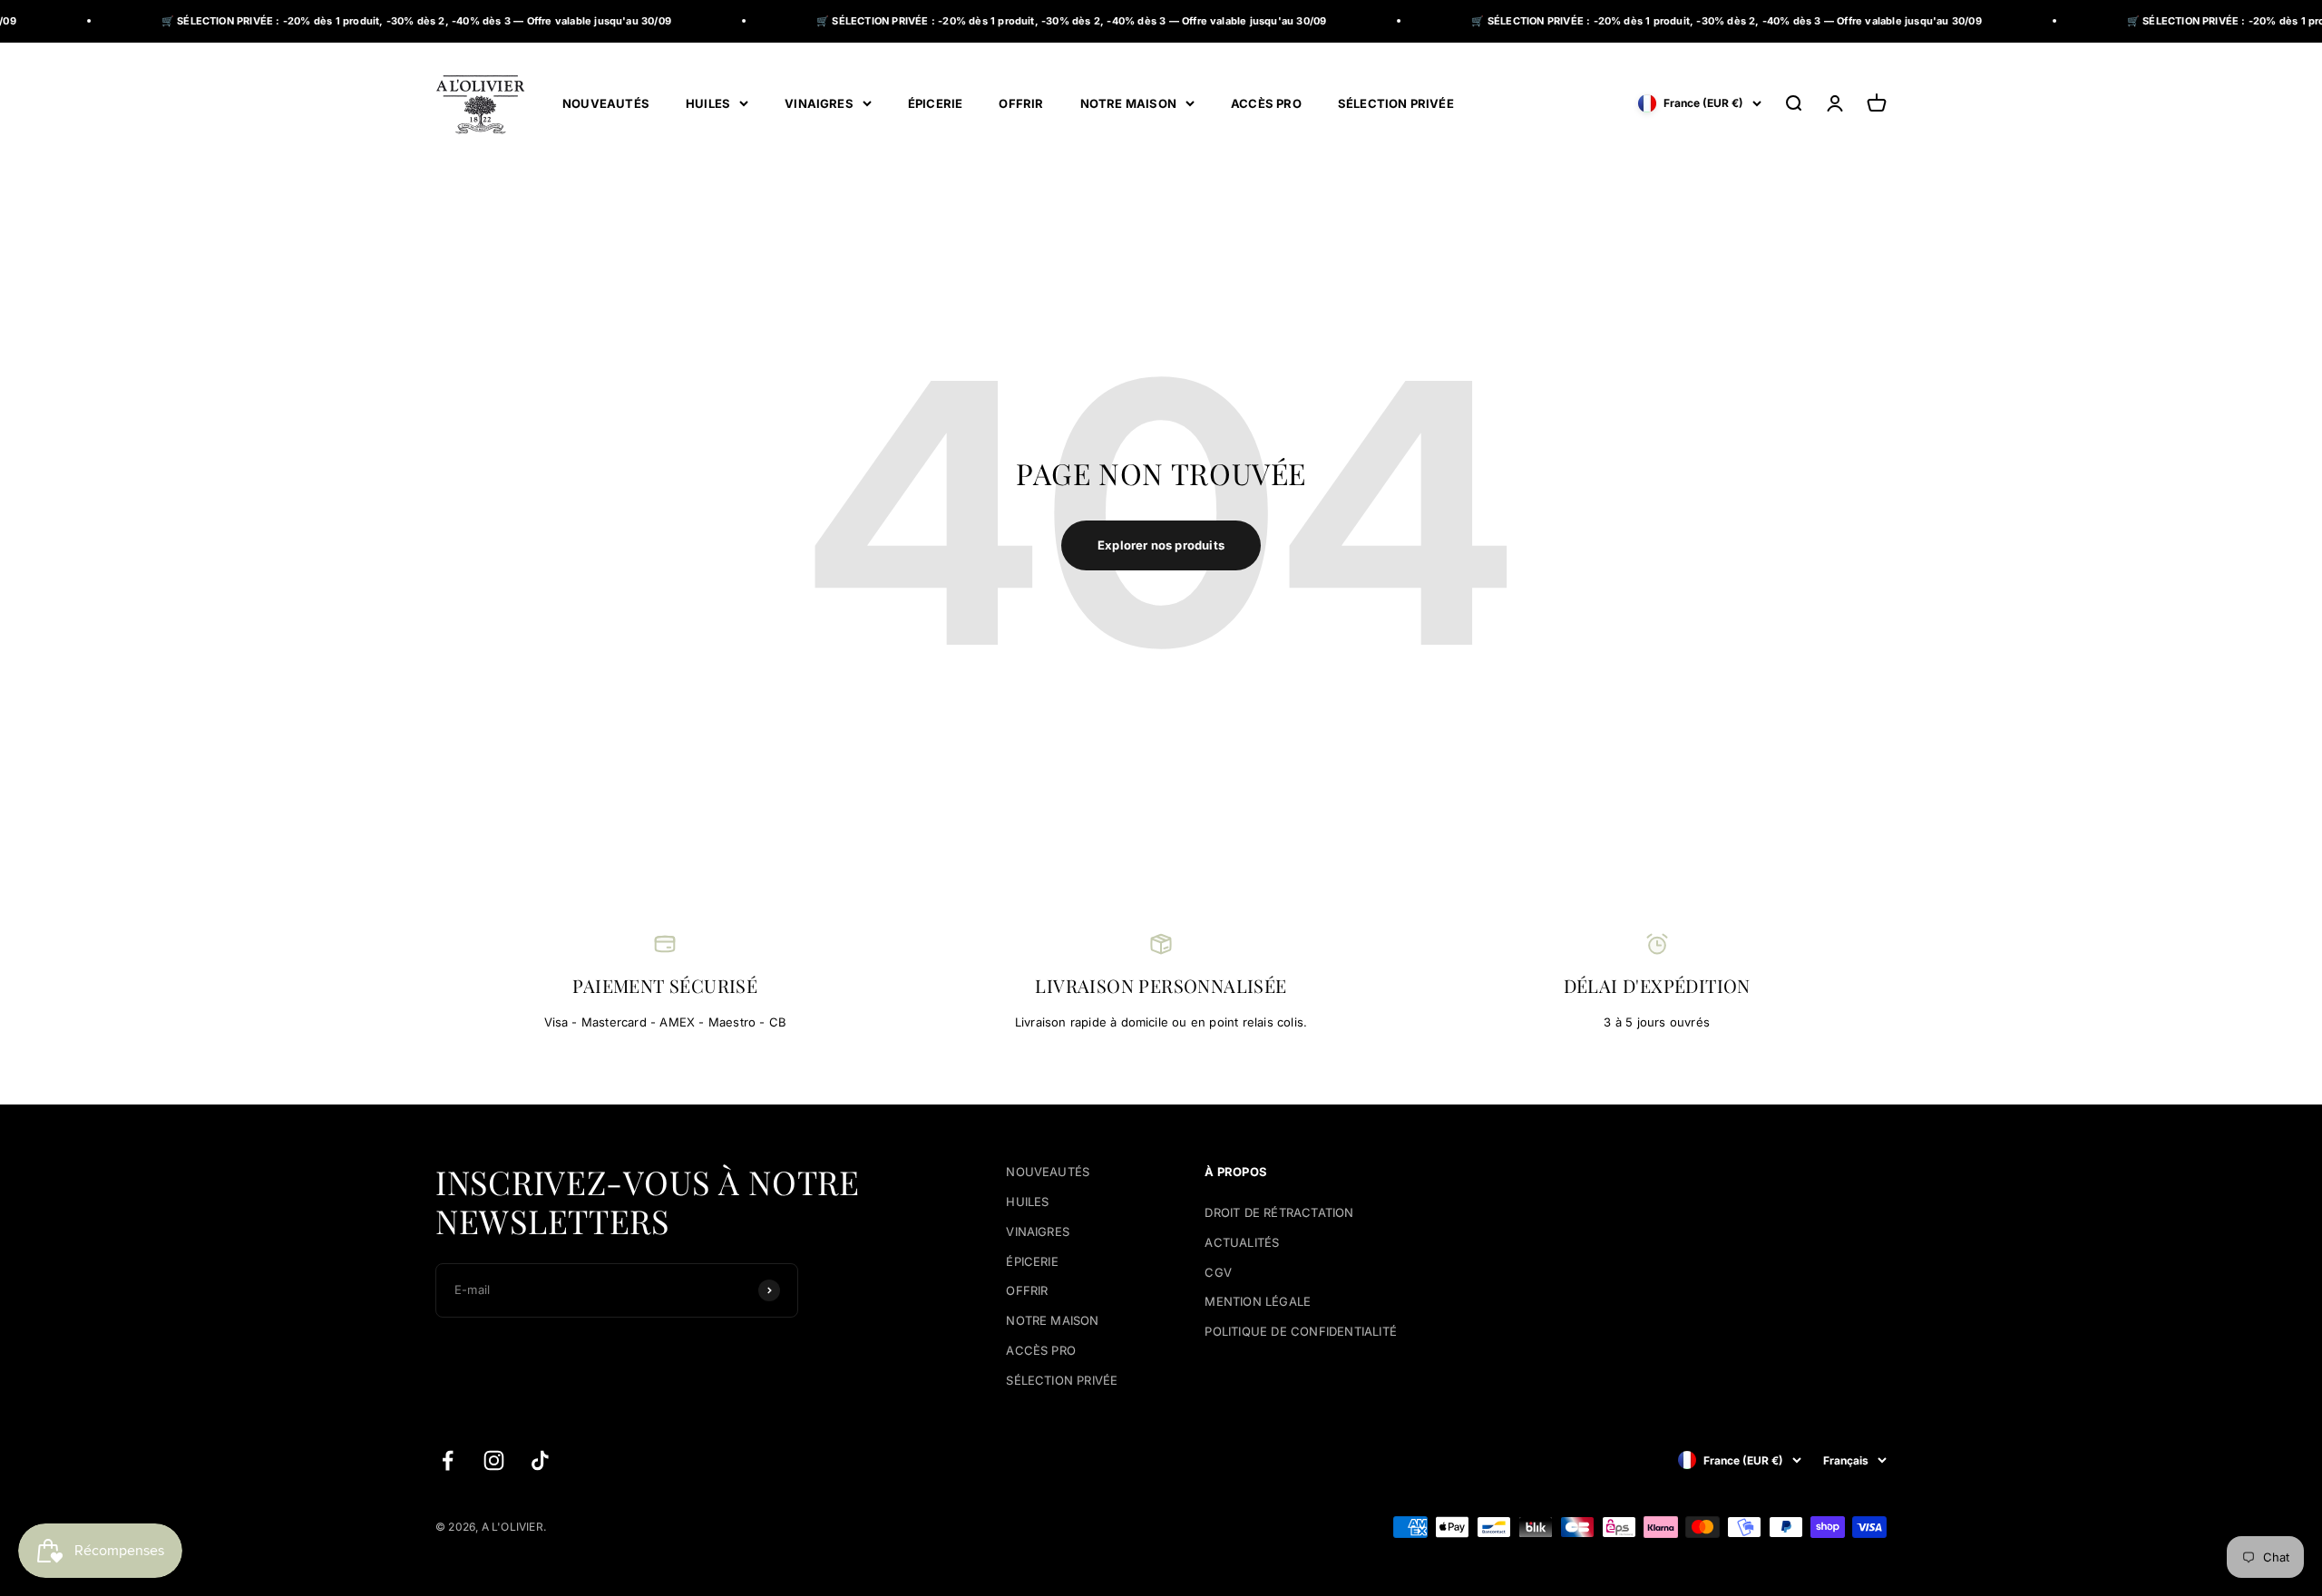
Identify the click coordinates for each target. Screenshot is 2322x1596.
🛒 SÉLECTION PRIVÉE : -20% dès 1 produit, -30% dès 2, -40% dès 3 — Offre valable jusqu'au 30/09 (348, 21)
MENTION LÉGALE (1258, 1301)
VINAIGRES (819, 102)
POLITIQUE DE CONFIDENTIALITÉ (1300, 1331)
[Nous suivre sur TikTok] (540, 1460)
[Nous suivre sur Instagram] (494, 1460)
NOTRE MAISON (1128, 102)
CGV (1218, 1272)
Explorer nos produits (1161, 545)
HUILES (708, 102)
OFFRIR (1021, 102)
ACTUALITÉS (1242, 1242)
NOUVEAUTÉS (606, 102)
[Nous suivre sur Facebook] (448, 1460)
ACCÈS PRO (1266, 102)
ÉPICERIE (936, 102)
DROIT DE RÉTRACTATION (1279, 1212)
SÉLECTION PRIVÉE (1396, 102)
